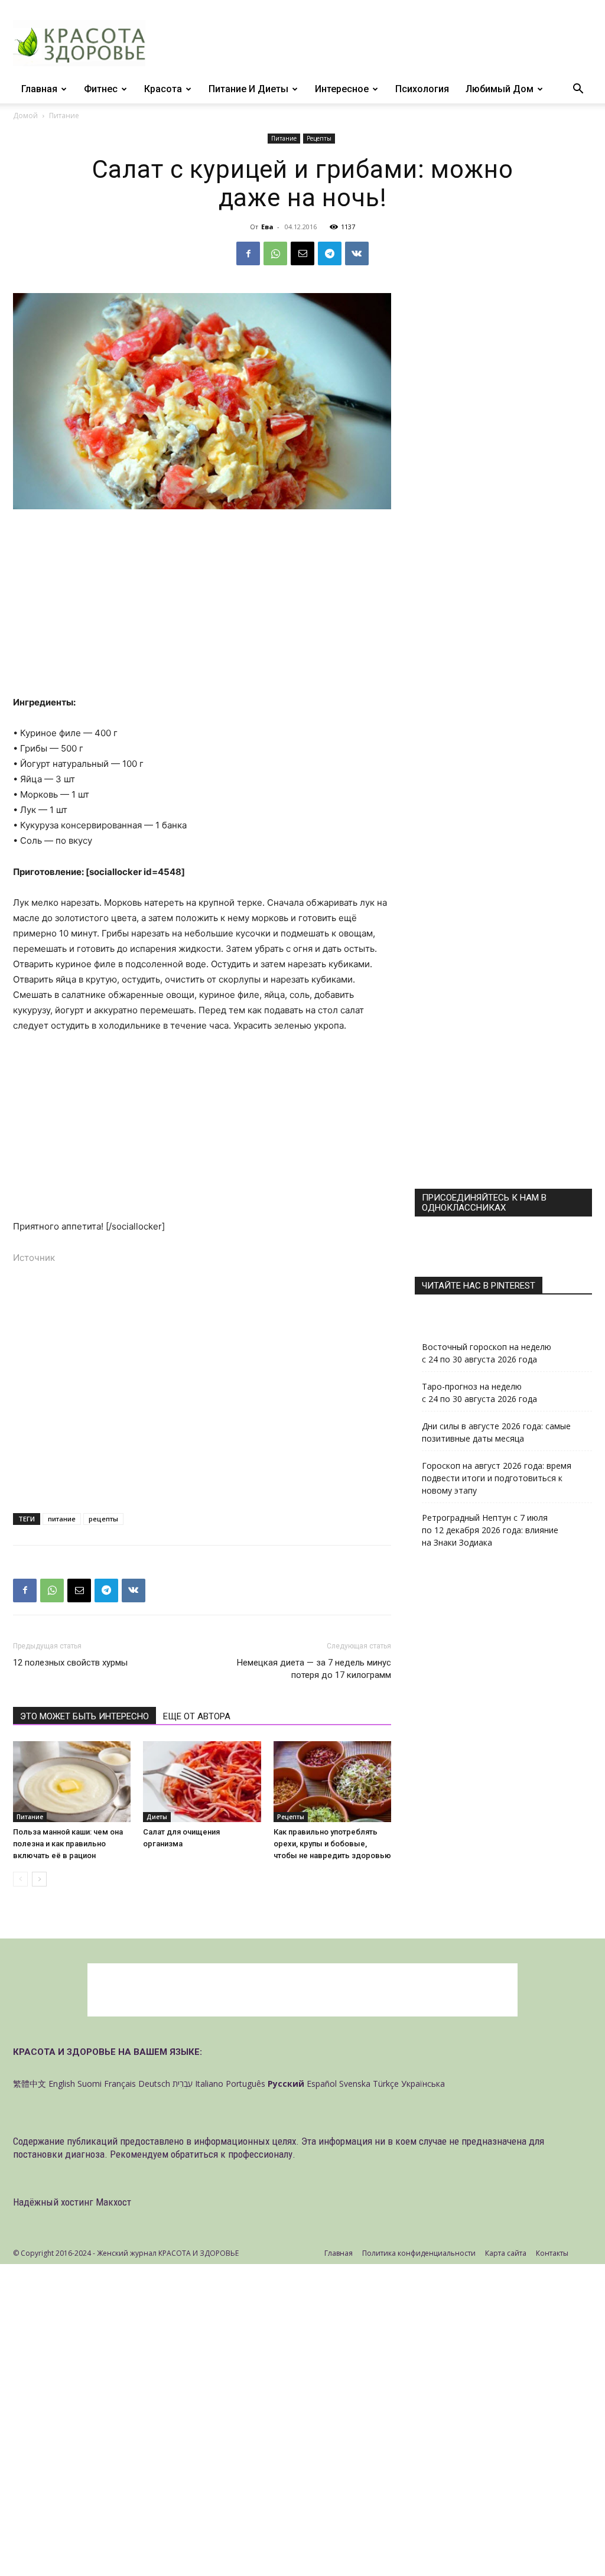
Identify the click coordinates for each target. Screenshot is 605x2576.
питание (62, 1519)
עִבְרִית (183, 2084)
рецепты (103, 1519)
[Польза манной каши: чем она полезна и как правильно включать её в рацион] (72, 1782)
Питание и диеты (248, 89)
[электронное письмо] (302, 253)
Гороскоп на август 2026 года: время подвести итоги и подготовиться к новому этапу (497, 1478)
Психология (422, 89)
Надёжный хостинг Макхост (72, 2202)
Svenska (355, 2084)
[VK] (357, 253)
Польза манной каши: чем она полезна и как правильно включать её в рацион (68, 1844)
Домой (25, 116)
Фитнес (101, 89)
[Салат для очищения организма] (202, 1782)
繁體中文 (30, 2084)
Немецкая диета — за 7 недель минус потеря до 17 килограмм (314, 1669)
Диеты (157, 1817)
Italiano (209, 2084)
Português (245, 2084)
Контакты (552, 2253)
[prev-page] (20, 1879)
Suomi (90, 2084)
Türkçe (386, 2084)
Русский (286, 2084)
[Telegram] (330, 253)
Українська (423, 2084)
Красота (163, 89)
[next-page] (39, 1879)
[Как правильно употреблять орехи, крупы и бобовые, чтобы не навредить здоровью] (332, 1782)
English (62, 2084)
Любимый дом (500, 89)
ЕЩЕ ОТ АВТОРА (197, 1716)
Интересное (342, 89)
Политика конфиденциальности (419, 2253)
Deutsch (154, 2084)
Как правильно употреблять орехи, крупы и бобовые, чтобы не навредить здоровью (332, 1844)
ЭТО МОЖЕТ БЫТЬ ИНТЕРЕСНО (84, 1716)
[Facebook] (248, 253)
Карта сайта (506, 2253)
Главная (39, 89)
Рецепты (319, 138)
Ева (267, 227)
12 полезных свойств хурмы (70, 1663)
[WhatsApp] (275, 253)
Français (120, 2084)
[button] (578, 90)
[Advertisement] (202, 607)
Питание (284, 138)
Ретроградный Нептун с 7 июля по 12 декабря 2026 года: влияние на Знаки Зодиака (490, 1530)
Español (322, 2084)
